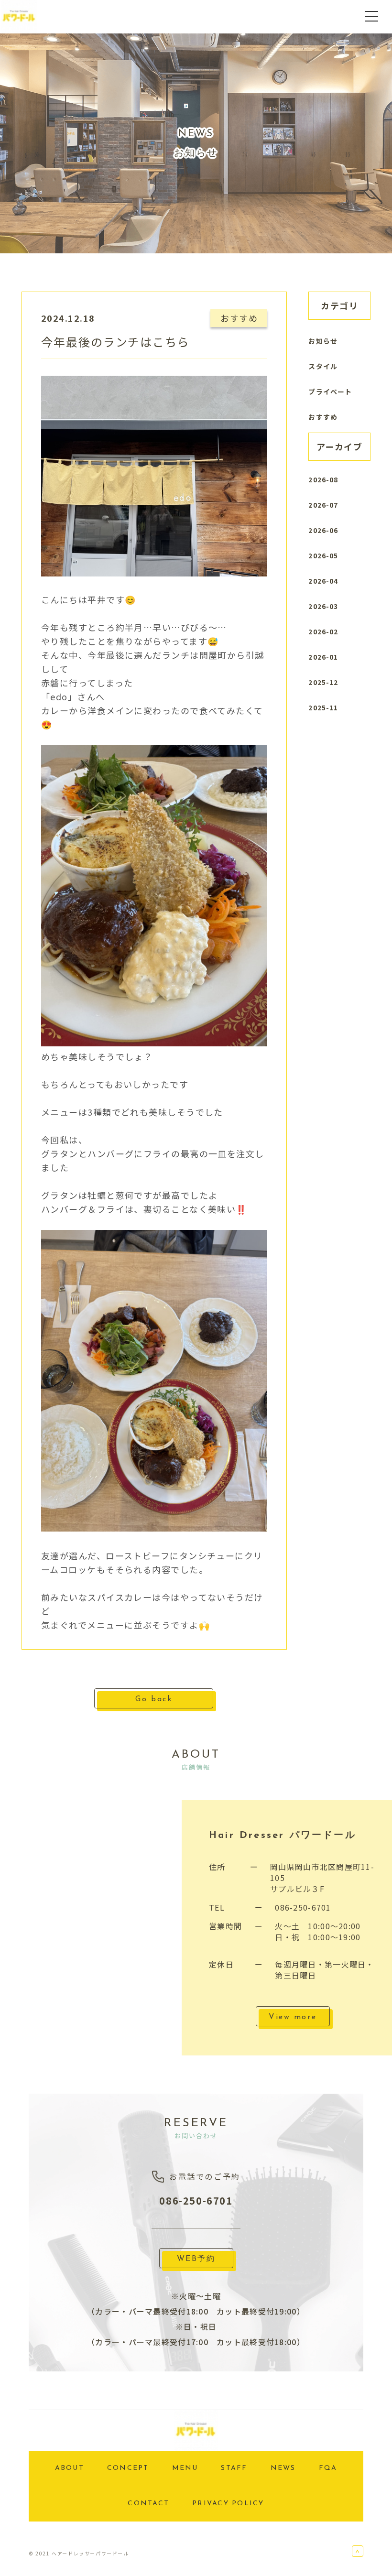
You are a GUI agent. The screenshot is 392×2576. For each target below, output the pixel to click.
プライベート (330, 391)
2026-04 (323, 581)
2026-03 (323, 606)
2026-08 (323, 479)
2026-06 (323, 530)
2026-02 (323, 631)
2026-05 (323, 555)
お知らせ (323, 341)
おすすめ (323, 417)
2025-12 (323, 682)
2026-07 (323, 505)
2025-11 (323, 707)
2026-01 (323, 657)
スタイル (323, 366)
